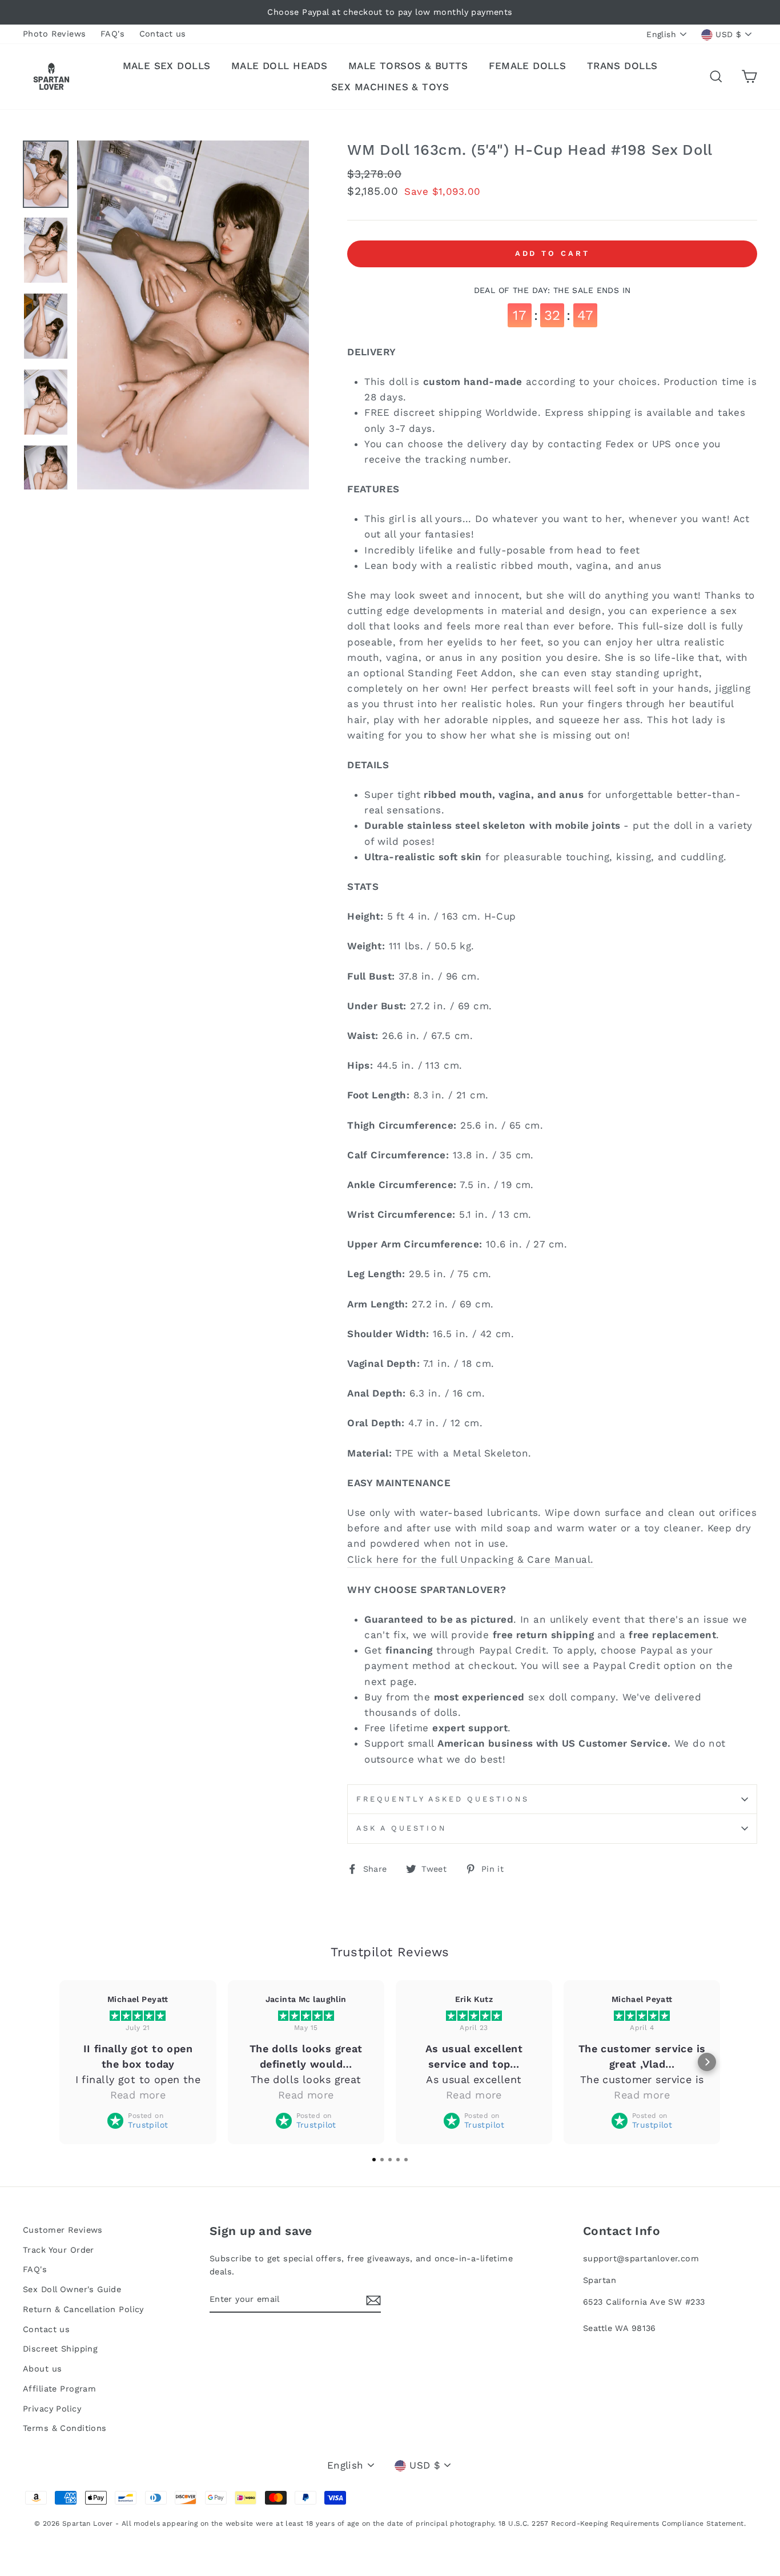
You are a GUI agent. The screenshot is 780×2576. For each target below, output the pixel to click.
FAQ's (112, 34)
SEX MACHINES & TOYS (390, 87)
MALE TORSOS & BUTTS (408, 66)
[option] (390, 12)
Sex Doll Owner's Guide (72, 2290)
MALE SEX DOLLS (167, 66)
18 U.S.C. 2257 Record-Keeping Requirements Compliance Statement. (622, 2523)
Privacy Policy (52, 2409)
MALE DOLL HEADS (279, 66)
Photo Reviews (55, 34)
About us (42, 2369)
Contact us (163, 34)
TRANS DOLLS (622, 66)
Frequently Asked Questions (443, 1799)
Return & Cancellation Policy (83, 2310)
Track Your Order (59, 2250)
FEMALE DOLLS (527, 66)
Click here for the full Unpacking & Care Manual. (470, 1559)
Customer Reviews (63, 2230)
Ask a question (401, 1828)
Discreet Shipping (60, 2349)
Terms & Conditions (65, 2428)
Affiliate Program (59, 2389)
